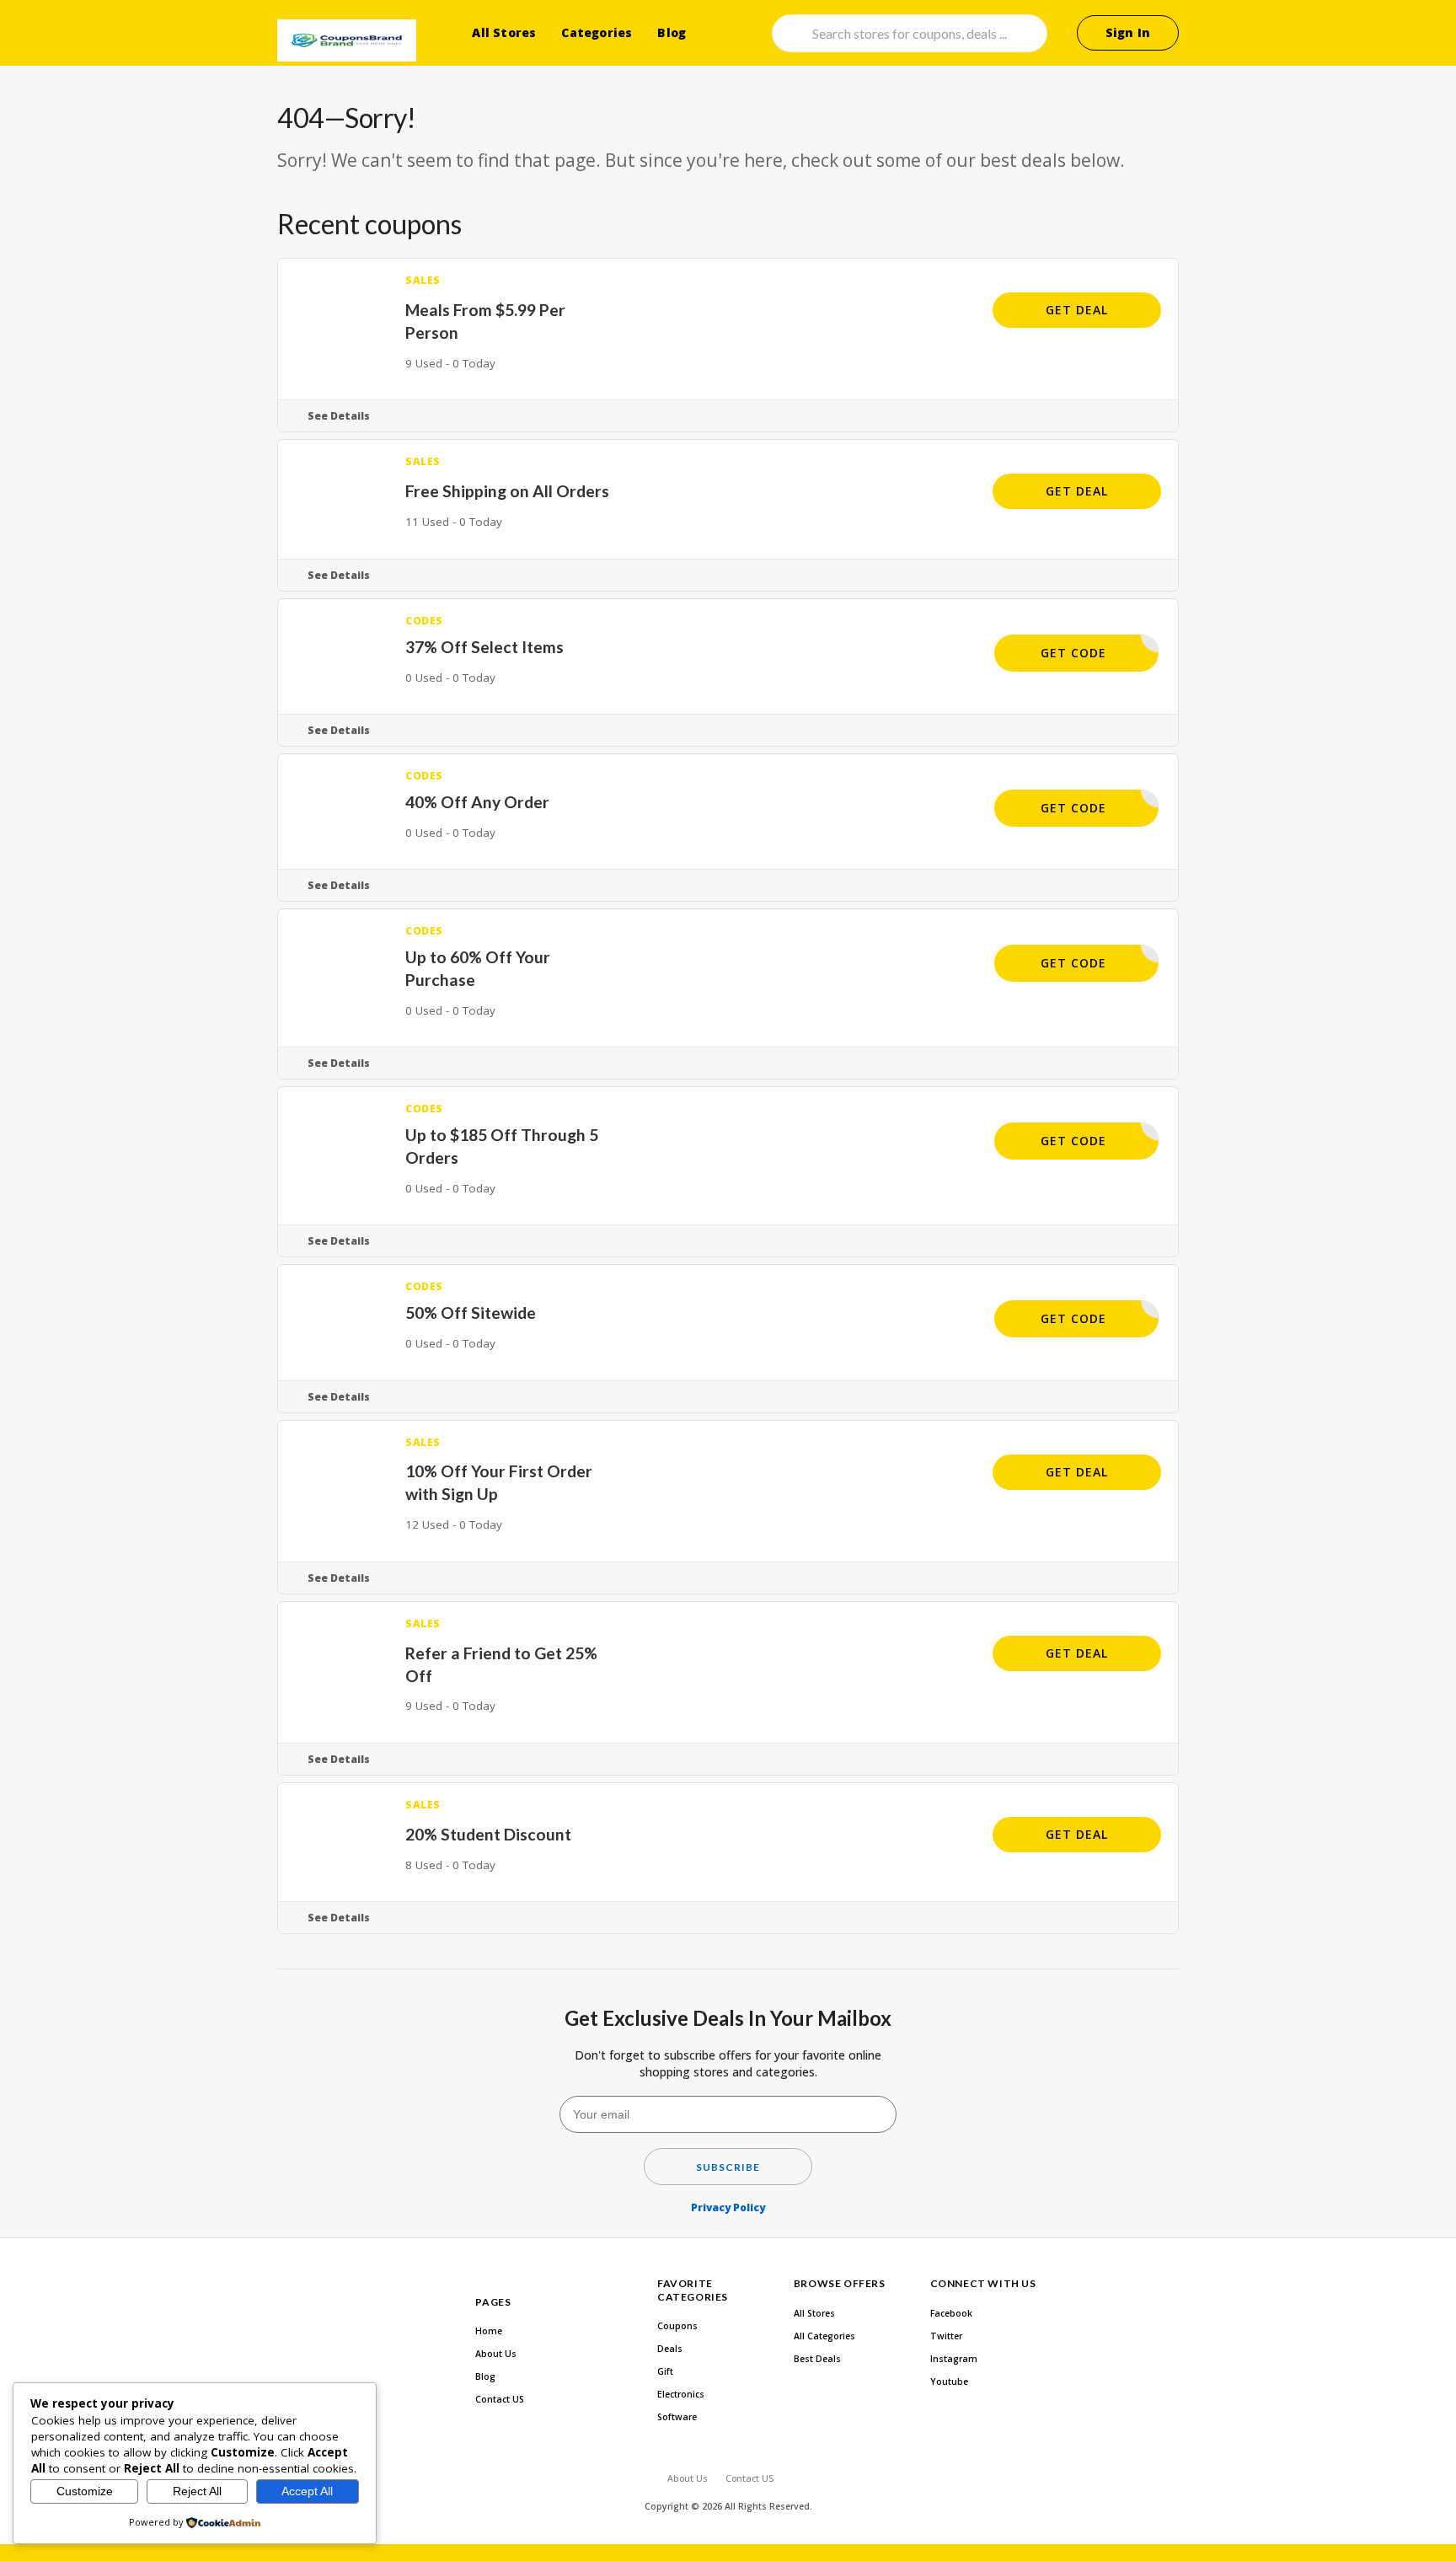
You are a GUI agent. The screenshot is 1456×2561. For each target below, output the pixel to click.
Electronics (681, 2394)
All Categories (824, 2336)
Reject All (197, 2491)
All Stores (504, 32)
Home (489, 2331)
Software (677, 2417)
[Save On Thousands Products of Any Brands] (347, 40)
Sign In (1128, 32)
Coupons (677, 2326)
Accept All (307, 2491)
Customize (85, 2491)
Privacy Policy (728, 2207)
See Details (339, 416)
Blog (672, 32)
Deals (670, 2349)
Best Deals (817, 2359)
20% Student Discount (488, 1834)
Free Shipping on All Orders (507, 491)
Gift (665, 2371)
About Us (496, 2354)
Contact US (500, 2399)
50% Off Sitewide (471, 1313)
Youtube (949, 2382)
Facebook (951, 2313)
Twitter (946, 2336)
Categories (597, 32)
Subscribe (728, 2167)
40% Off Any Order (477, 802)
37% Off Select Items (484, 647)
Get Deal (1077, 310)
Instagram (954, 2359)
